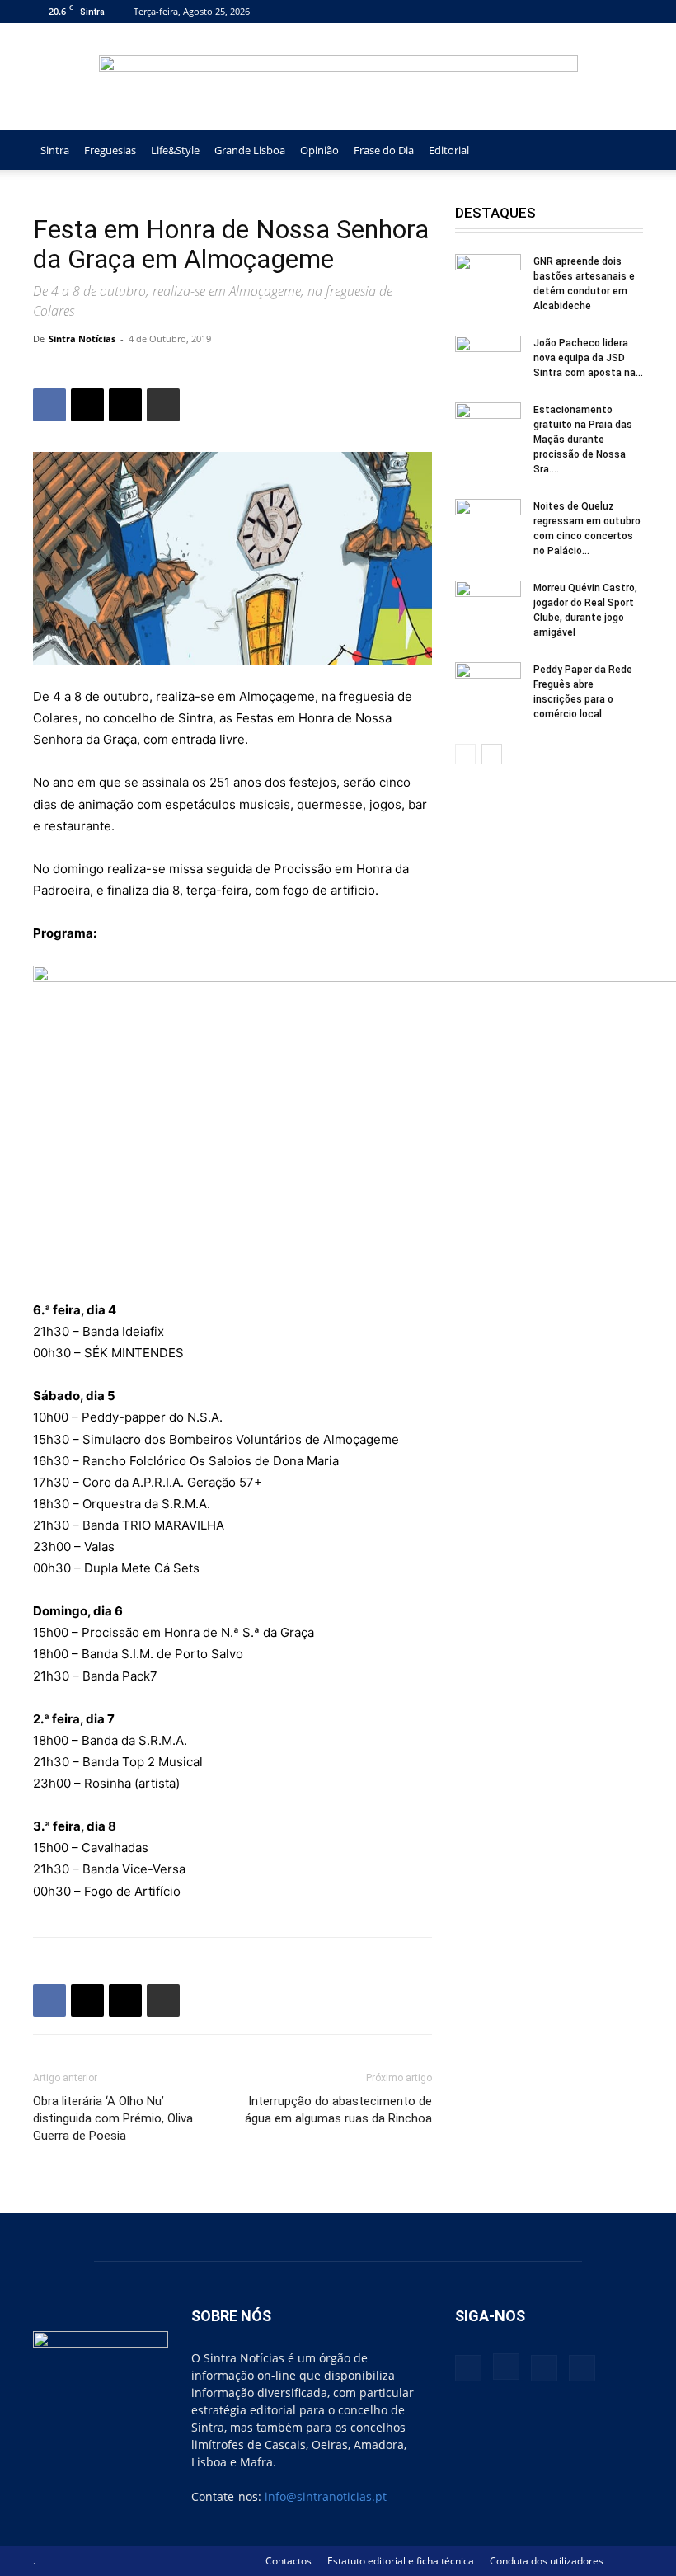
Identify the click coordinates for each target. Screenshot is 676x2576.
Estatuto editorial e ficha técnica (401, 2561)
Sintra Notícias (82, 338)
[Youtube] (631, 11)
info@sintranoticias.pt (326, 2496)
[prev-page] (465, 754)
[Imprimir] (163, 405)
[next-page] (492, 754)
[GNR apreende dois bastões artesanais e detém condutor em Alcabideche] (488, 277)
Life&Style (175, 150)
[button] (623, 150)
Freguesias (110, 150)
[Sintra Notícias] (338, 78)
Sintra (55, 150)
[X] (603, 11)
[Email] (125, 405)
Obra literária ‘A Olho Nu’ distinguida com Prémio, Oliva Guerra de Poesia (113, 2118)
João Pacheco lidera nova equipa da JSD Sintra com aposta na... (588, 358)
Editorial (449, 150)
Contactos (289, 2561)
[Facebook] (549, 11)
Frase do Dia (384, 150)
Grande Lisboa (250, 150)
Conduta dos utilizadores (547, 2561)
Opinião (319, 150)
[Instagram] (576, 11)
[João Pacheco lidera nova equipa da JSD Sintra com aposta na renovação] (488, 359)
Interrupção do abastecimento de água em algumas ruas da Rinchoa (338, 2110)
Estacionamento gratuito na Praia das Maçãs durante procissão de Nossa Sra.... (583, 440)
